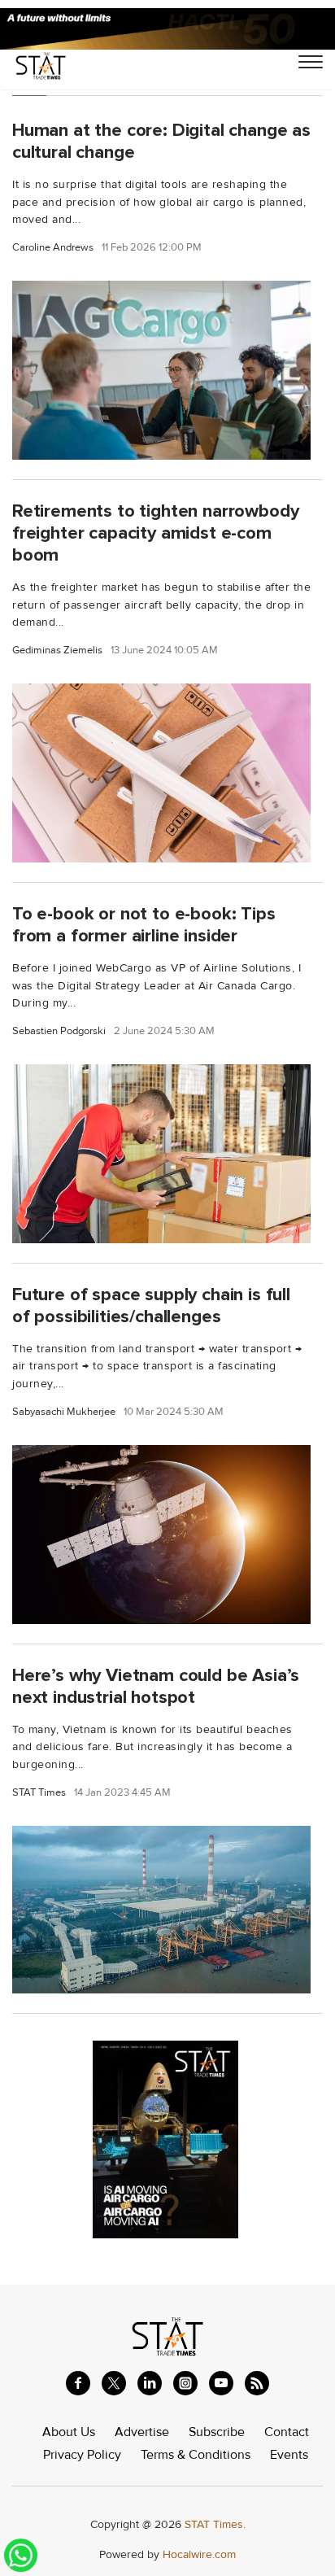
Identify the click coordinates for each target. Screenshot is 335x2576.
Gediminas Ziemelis (57, 651)
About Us (69, 2432)
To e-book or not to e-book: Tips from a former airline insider (144, 925)
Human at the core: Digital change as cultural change (161, 141)
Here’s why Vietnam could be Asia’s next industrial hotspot (156, 1686)
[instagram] (185, 2383)
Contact (287, 2432)
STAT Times (39, 1793)
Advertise (142, 2432)
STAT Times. (215, 2524)
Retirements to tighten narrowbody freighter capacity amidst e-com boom (155, 533)
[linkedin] (150, 2383)
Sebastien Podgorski (59, 1031)
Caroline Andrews (53, 248)
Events (289, 2455)
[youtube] (221, 2383)
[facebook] (78, 2383)
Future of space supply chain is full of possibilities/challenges (151, 1305)
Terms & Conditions (196, 2455)
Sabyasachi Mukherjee (64, 1412)
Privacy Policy (82, 2455)
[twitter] (114, 2383)
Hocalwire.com (199, 2554)
